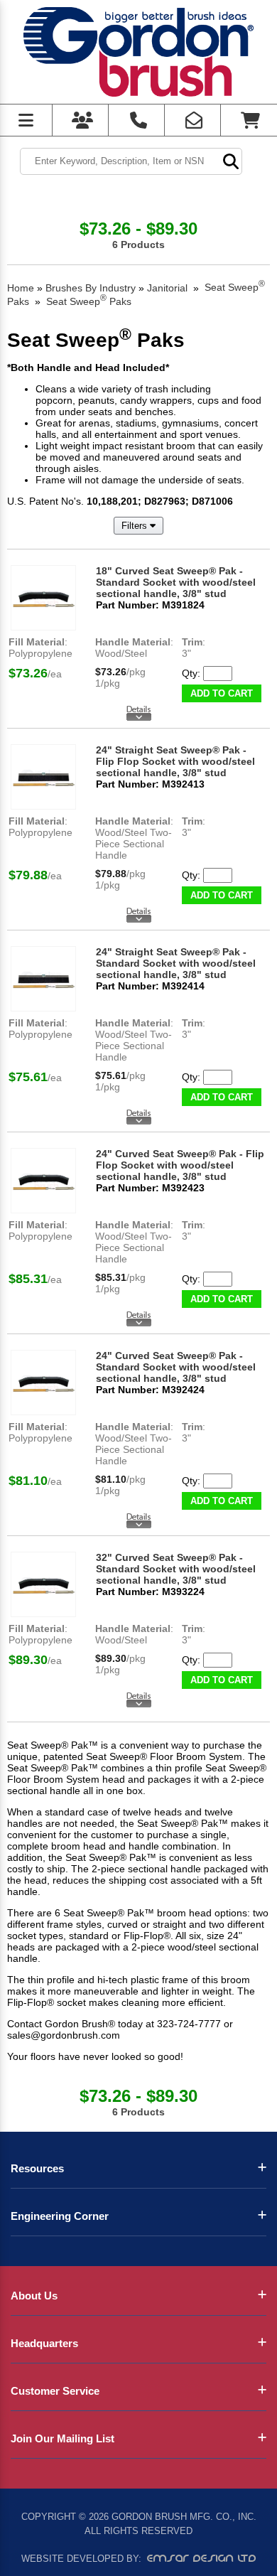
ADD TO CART (222, 693)
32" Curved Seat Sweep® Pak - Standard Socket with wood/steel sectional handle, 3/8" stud (176, 1569)
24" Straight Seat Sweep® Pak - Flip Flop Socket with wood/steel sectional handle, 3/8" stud (175, 761)
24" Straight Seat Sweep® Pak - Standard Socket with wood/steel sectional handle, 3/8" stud (176, 963)
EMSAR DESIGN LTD (202, 2558)
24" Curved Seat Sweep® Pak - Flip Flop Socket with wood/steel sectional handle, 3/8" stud (180, 1165)
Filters (136, 526)
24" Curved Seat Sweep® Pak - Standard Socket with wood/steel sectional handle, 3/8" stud (176, 1367)
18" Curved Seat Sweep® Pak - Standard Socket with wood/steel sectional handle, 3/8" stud (176, 582)
